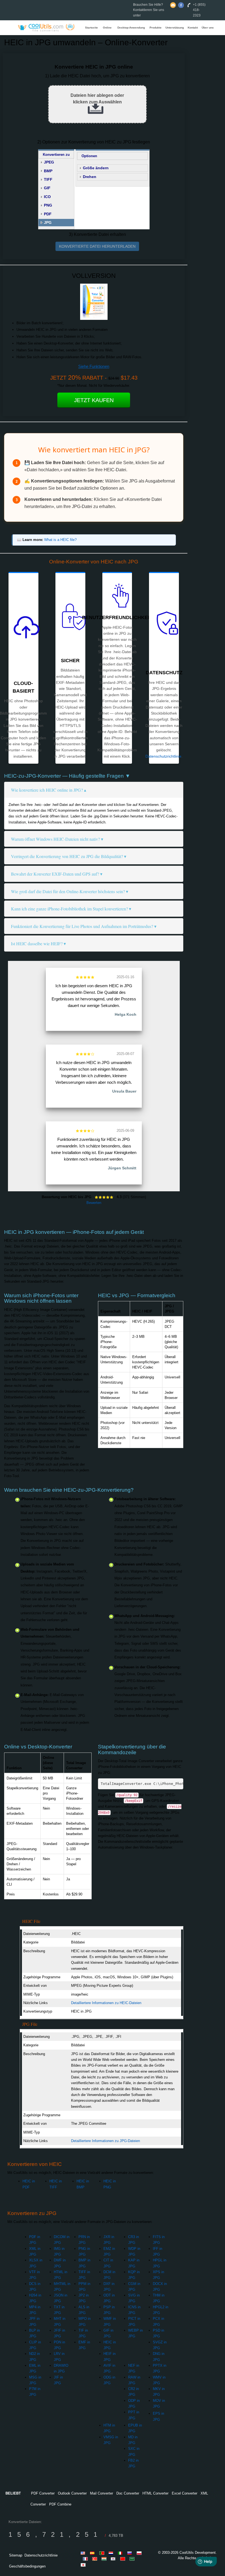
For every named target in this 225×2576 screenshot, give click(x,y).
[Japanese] (84, 2565)
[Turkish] (95, 2559)
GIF (47, 188)
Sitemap (16, 2555)
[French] (86, 2559)
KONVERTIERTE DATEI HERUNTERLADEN (97, 246)
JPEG (49, 162)
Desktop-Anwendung (131, 28)
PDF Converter (43, 2493)
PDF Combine (60, 2504)
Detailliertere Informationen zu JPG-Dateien (106, 2141)
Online (107, 28)
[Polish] (140, 2553)
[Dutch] (112, 2553)
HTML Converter (155, 2493)
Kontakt (193, 28)
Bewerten (94, 1203)
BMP (48, 171)
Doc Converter (128, 2493)
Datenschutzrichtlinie (163, 756)
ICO (47, 197)
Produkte (156, 28)
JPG (48, 222)
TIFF (48, 179)
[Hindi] (105, 2559)
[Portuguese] (103, 2553)
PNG (48, 205)
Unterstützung (175, 28)
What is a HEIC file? (60, 540)
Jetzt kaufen (94, 400)
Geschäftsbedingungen (27, 2566)
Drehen (90, 177)
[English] (84, 2553)
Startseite (92, 28)
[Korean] (114, 2559)
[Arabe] (133, 2559)
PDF (48, 214)
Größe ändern (96, 168)
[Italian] (121, 2553)
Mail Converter (102, 2493)
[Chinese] (123, 2559)
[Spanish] (93, 2553)
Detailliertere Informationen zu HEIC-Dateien (106, 2003)
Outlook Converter (72, 2493)
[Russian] (131, 2553)
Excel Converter (185, 2493)
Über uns (208, 28)
